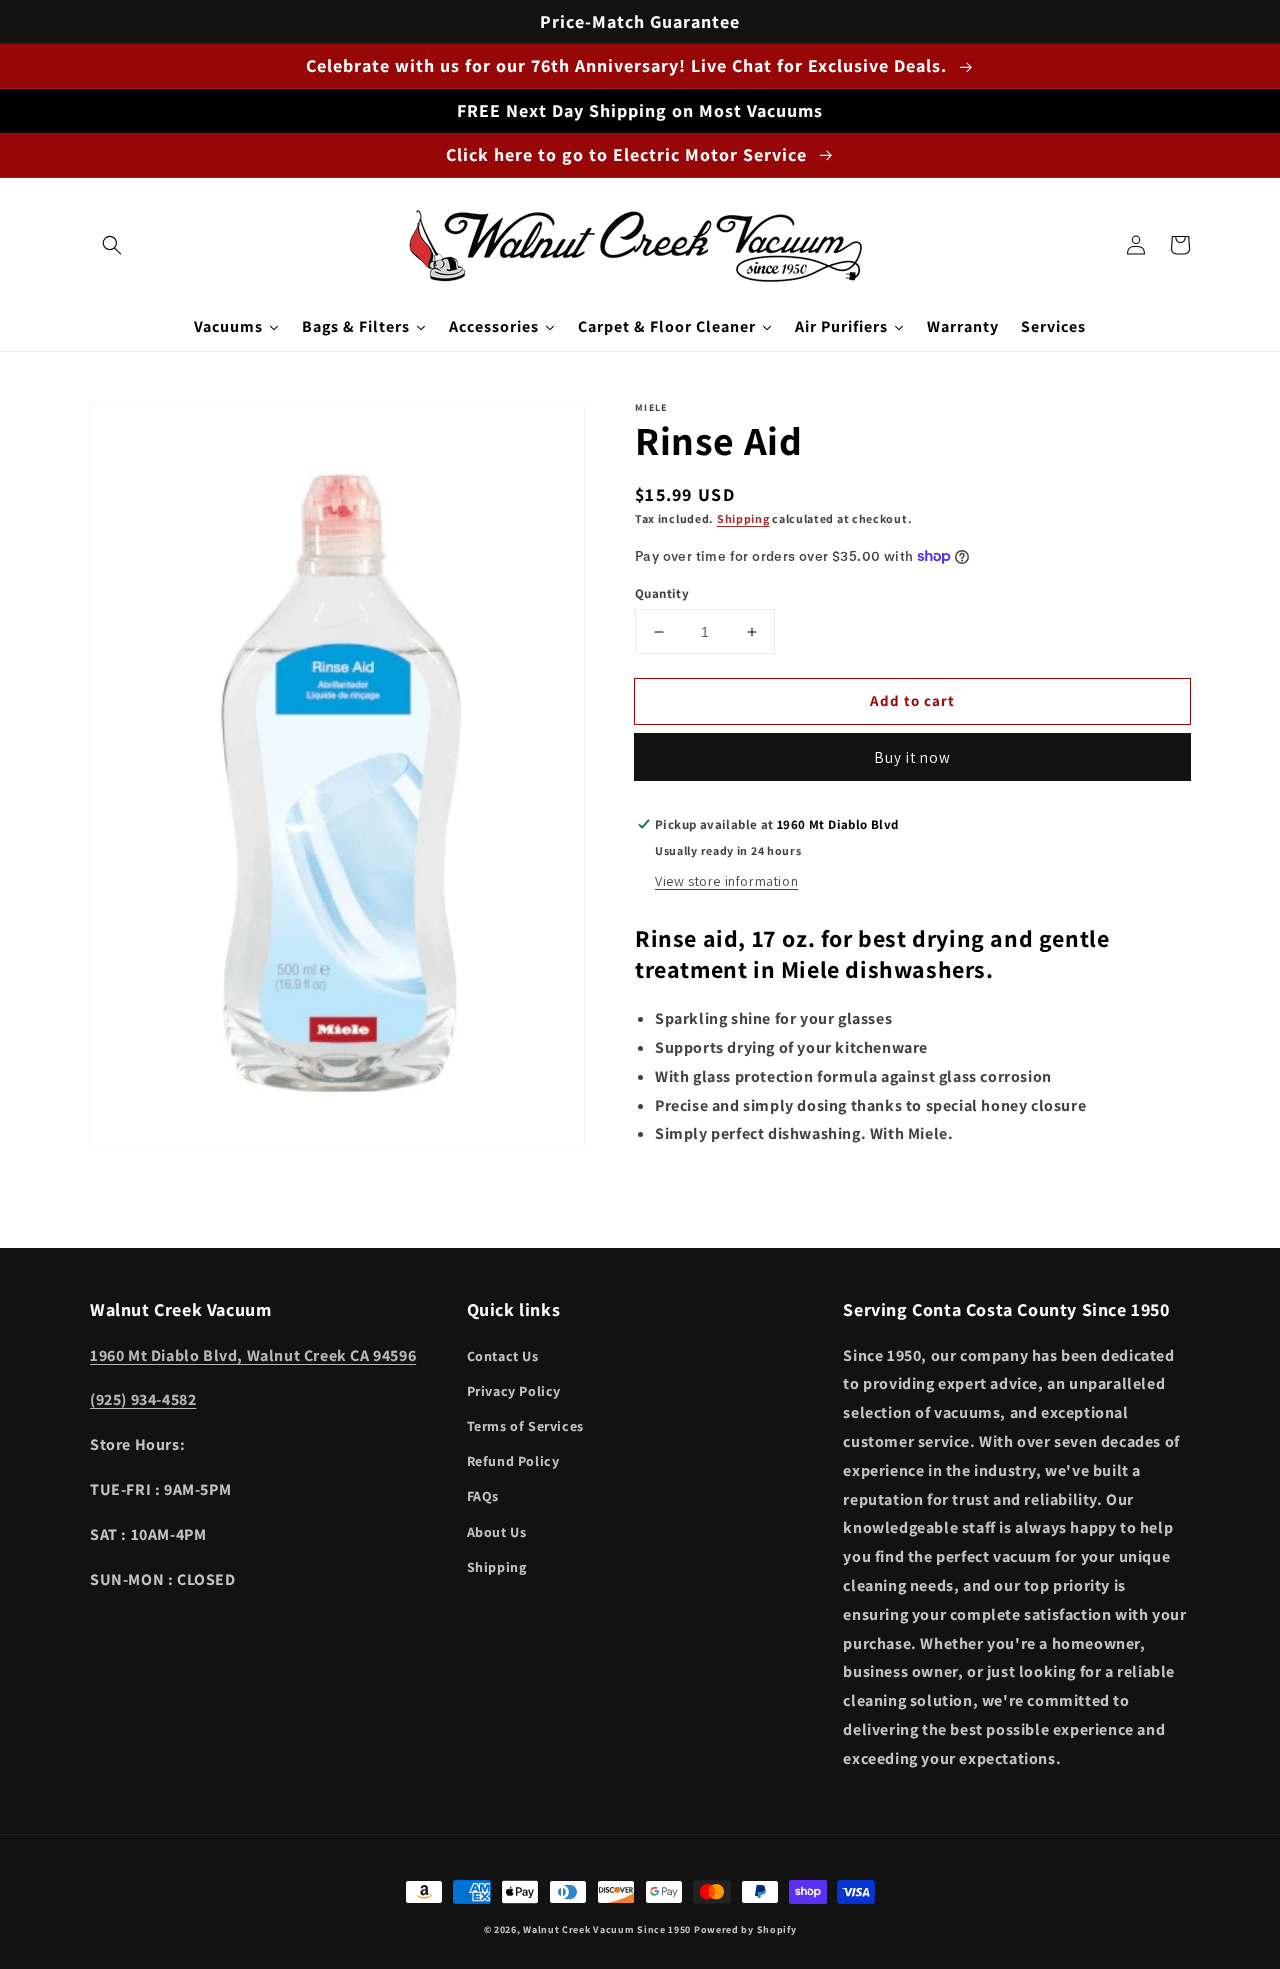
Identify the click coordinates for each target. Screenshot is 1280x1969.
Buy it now (912, 757)
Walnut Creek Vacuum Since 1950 (607, 1929)
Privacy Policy (514, 1391)
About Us (497, 1532)
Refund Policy (513, 1461)
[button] (112, 245)
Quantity (662, 593)
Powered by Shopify (745, 1929)
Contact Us (503, 1356)
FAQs (483, 1496)
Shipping (743, 518)
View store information (726, 881)
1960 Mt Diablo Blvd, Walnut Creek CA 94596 (253, 1355)
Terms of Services (525, 1426)
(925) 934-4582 (143, 1399)
